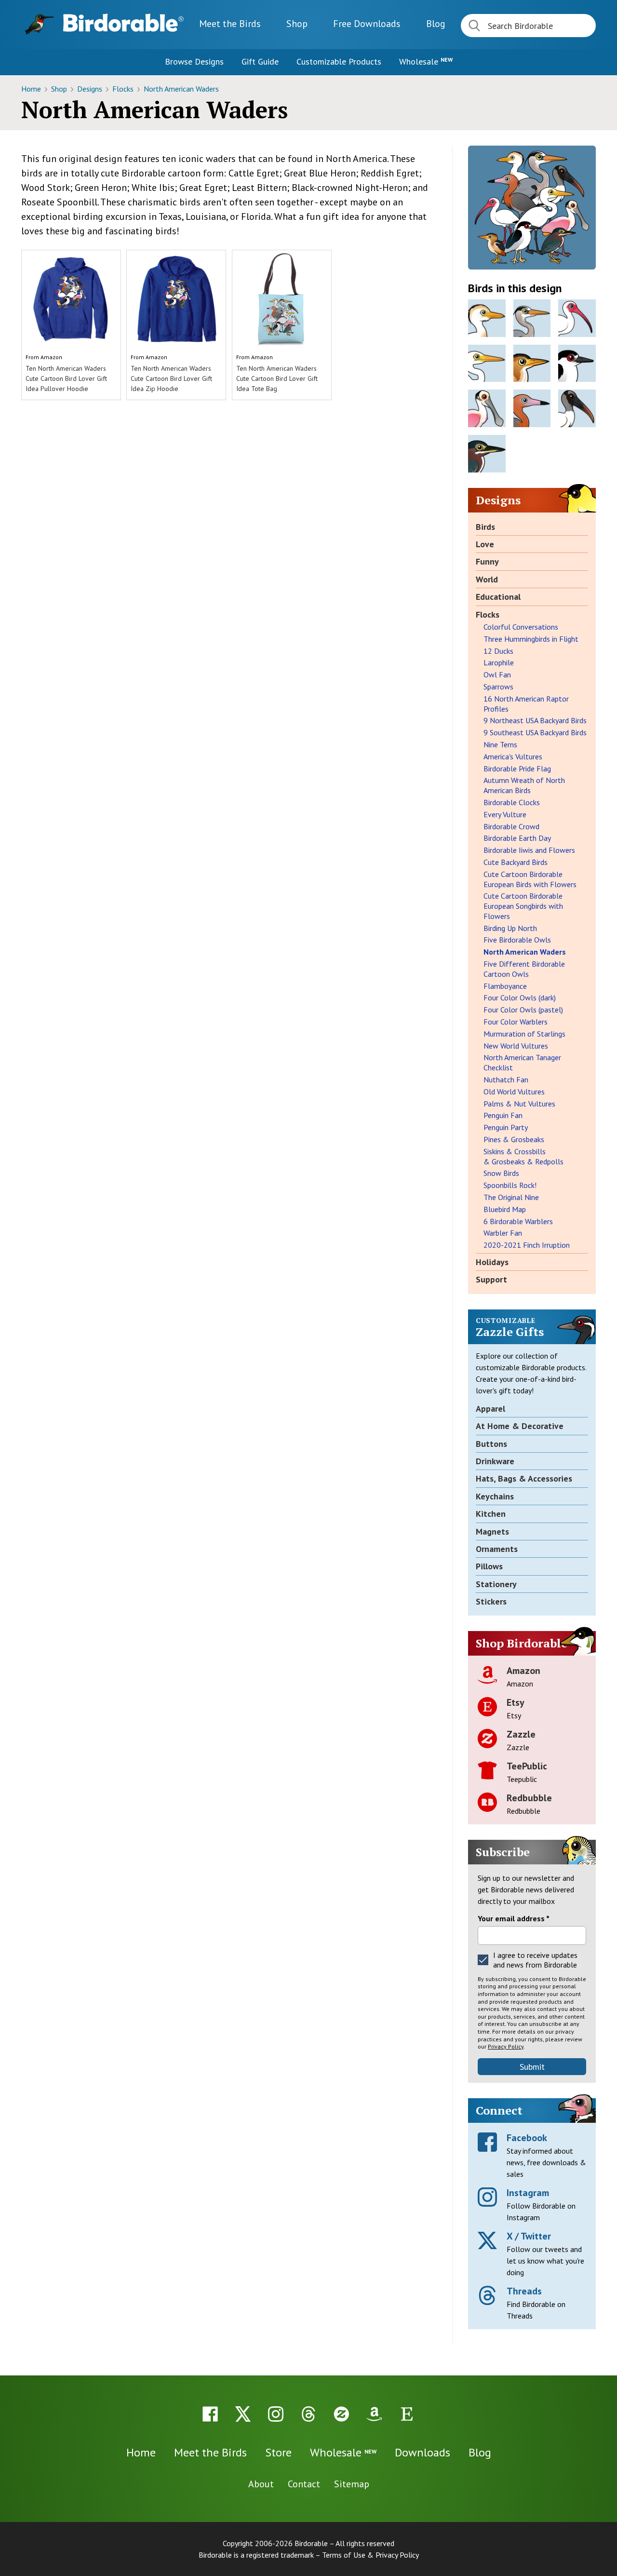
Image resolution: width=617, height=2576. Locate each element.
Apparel (490, 1409)
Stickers (491, 1601)
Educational (498, 597)
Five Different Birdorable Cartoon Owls (524, 969)
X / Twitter (529, 2236)
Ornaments (497, 1549)
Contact (304, 2484)
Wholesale (426, 61)
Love (485, 544)
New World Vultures (516, 1046)
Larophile (499, 662)
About (261, 2484)
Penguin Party (506, 1127)
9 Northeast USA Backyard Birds (535, 720)
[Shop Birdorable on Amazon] (374, 2414)
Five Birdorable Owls (517, 940)
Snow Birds (501, 1173)
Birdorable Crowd (511, 826)
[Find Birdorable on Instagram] (276, 2414)
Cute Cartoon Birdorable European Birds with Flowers (530, 879)
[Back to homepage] (123, 23)
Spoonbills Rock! (510, 1185)
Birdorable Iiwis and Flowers (529, 850)
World (487, 579)
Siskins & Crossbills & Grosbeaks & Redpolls (523, 1156)
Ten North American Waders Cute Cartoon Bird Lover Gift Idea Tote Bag (277, 378)
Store (278, 2452)
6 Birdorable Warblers (518, 1221)
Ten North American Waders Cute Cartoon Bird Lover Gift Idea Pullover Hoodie (66, 378)
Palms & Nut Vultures (519, 1104)
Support (491, 1279)
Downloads (367, 24)
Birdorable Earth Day (517, 838)
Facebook (527, 2138)
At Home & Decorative (520, 1426)
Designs (91, 89)
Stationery (496, 1584)
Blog (436, 24)
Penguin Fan (503, 1115)
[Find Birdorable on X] (243, 2414)
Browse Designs (194, 61)
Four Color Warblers (516, 1022)
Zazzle (521, 1734)
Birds (485, 527)
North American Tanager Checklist (522, 1062)
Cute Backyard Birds (516, 862)
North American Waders (181, 89)
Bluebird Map (505, 1209)
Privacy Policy (506, 2046)
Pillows (489, 1566)
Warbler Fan (503, 1233)
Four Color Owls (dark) (520, 998)
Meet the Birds (230, 24)
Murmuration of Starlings (524, 1034)
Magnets (492, 1531)
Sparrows (498, 687)
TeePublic (527, 1766)
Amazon (51, 357)
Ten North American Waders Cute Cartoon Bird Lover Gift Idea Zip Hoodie (171, 378)
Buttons (491, 1444)
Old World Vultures (514, 1092)
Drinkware (495, 1461)
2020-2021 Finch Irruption (527, 1245)
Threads (524, 2291)
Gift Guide (260, 61)
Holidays (492, 1262)
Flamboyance (505, 986)
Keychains (495, 1496)
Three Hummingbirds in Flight (531, 639)
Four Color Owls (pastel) (523, 1010)
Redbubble (529, 1798)
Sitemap (352, 2484)
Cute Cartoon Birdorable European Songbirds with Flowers (523, 906)
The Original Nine (511, 1197)
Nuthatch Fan (506, 1079)
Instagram (528, 2193)
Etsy (516, 1702)
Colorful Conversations (521, 627)
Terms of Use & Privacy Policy (370, 2555)
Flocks (124, 89)
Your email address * (514, 1918)
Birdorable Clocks (512, 802)
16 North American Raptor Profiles (526, 704)
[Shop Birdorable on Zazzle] (341, 2414)
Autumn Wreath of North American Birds (524, 785)
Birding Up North (510, 928)
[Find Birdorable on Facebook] (210, 2414)
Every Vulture (505, 814)
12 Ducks (498, 651)
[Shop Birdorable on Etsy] (407, 2414)
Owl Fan (497, 674)
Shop (297, 24)
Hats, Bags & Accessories (524, 1478)
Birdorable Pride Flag (517, 769)
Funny (487, 561)
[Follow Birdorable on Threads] (308, 2414)
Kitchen (491, 1514)
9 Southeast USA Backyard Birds (535, 732)
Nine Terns (500, 744)
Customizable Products (339, 61)
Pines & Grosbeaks (514, 1139)
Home (32, 89)
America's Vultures (513, 756)
